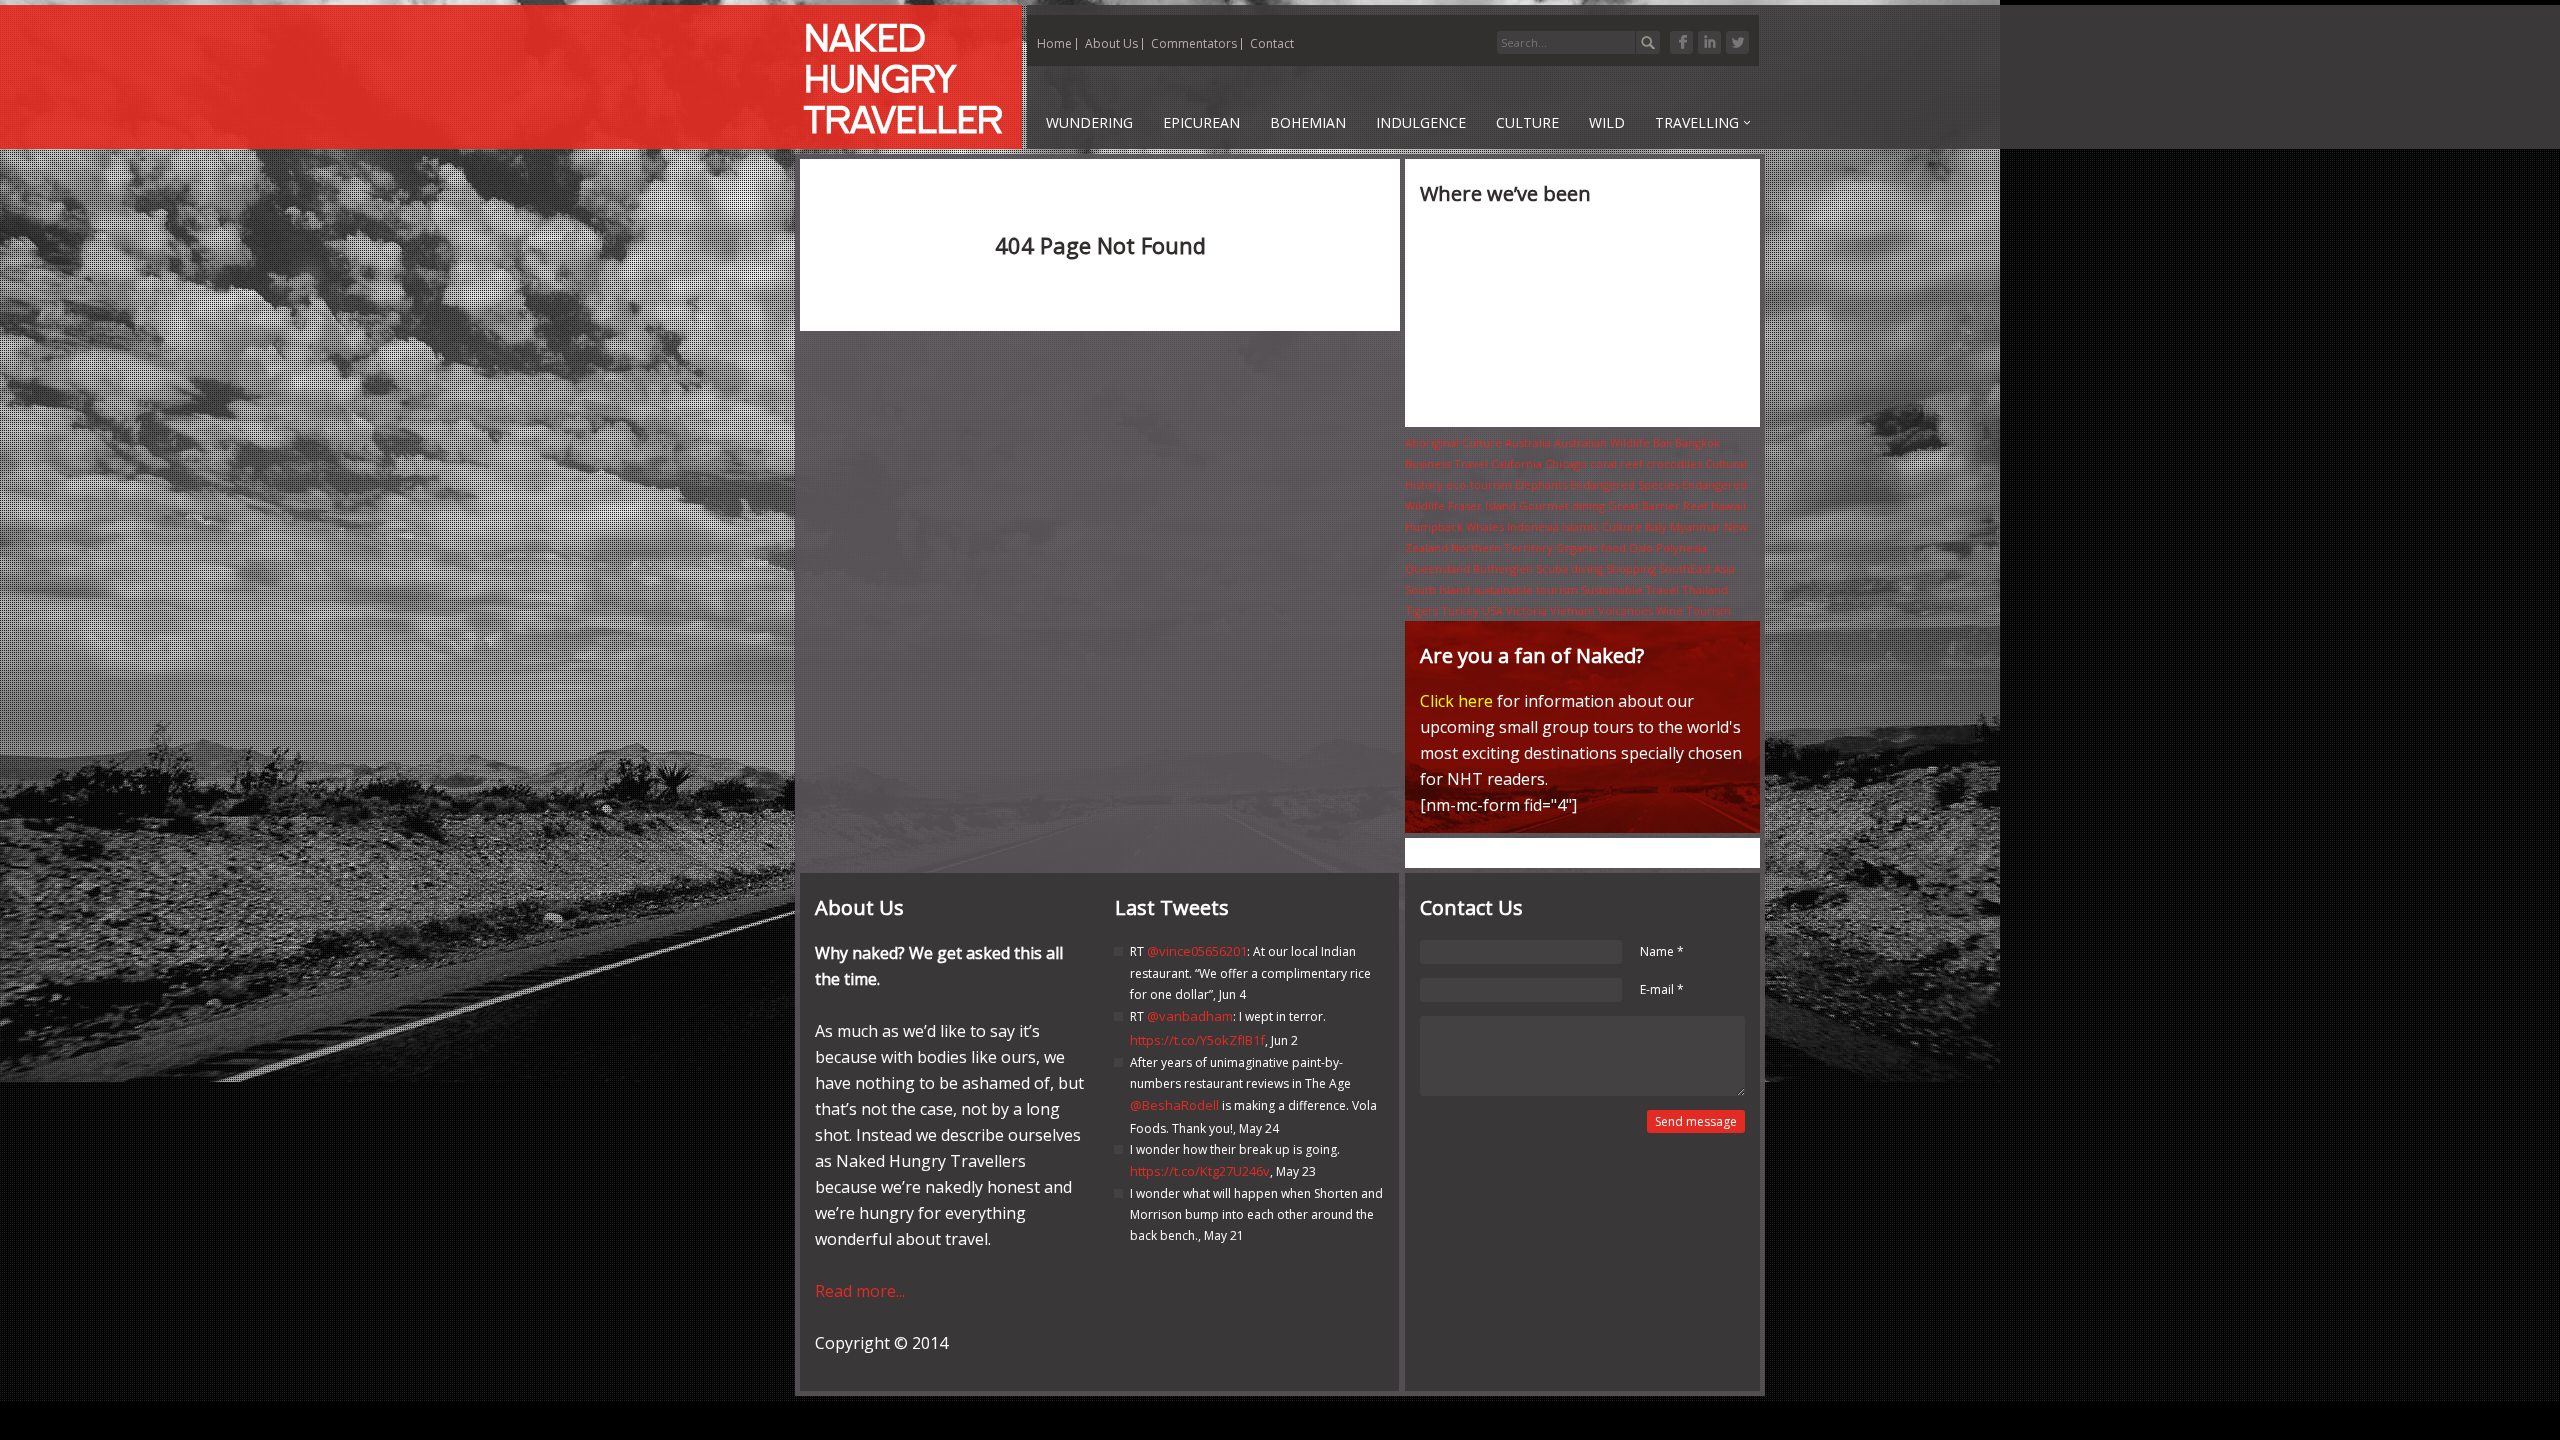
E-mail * (1662, 989)
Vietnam (1572, 610)
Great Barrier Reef (1658, 505)
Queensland (1437, 568)
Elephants (1541, 484)
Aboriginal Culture (1453, 442)
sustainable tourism (1525, 589)
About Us (1111, 43)
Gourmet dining (1562, 505)
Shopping (1631, 568)
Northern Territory (1502, 547)
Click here (1456, 701)
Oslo (1641, 547)
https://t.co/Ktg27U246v (1200, 1171)
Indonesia (1533, 526)
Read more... (860, 1291)
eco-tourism (1479, 484)
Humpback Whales (1454, 526)
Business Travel (1446, 463)
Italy (1656, 526)
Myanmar (1695, 526)
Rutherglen (1503, 568)
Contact (1272, 43)
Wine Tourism (1693, 610)
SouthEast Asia (1697, 568)
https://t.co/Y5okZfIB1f (1197, 1040)
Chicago (1566, 463)
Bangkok (1697, 442)
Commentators (1194, 43)
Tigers (1421, 610)
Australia (1528, 442)
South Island (1437, 589)
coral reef (1616, 463)
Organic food (1591, 547)
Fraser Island (1482, 505)
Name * (1662, 951)
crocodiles (1674, 463)
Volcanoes (1625, 610)
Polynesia (1681, 547)
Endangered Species (1624, 484)
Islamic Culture (1602, 526)
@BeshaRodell (1174, 1105)
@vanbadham (1190, 1016)
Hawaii (1728, 505)
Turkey (1460, 610)
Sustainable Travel (1630, 589)
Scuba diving (1569, 568)
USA (1492, 610)
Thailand (1705, 589)
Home (1054, 43)
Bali (1662, 442)
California (1516, 463)
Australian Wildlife (1602, 442)
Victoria (1526, 610)
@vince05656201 (1197, 951)
